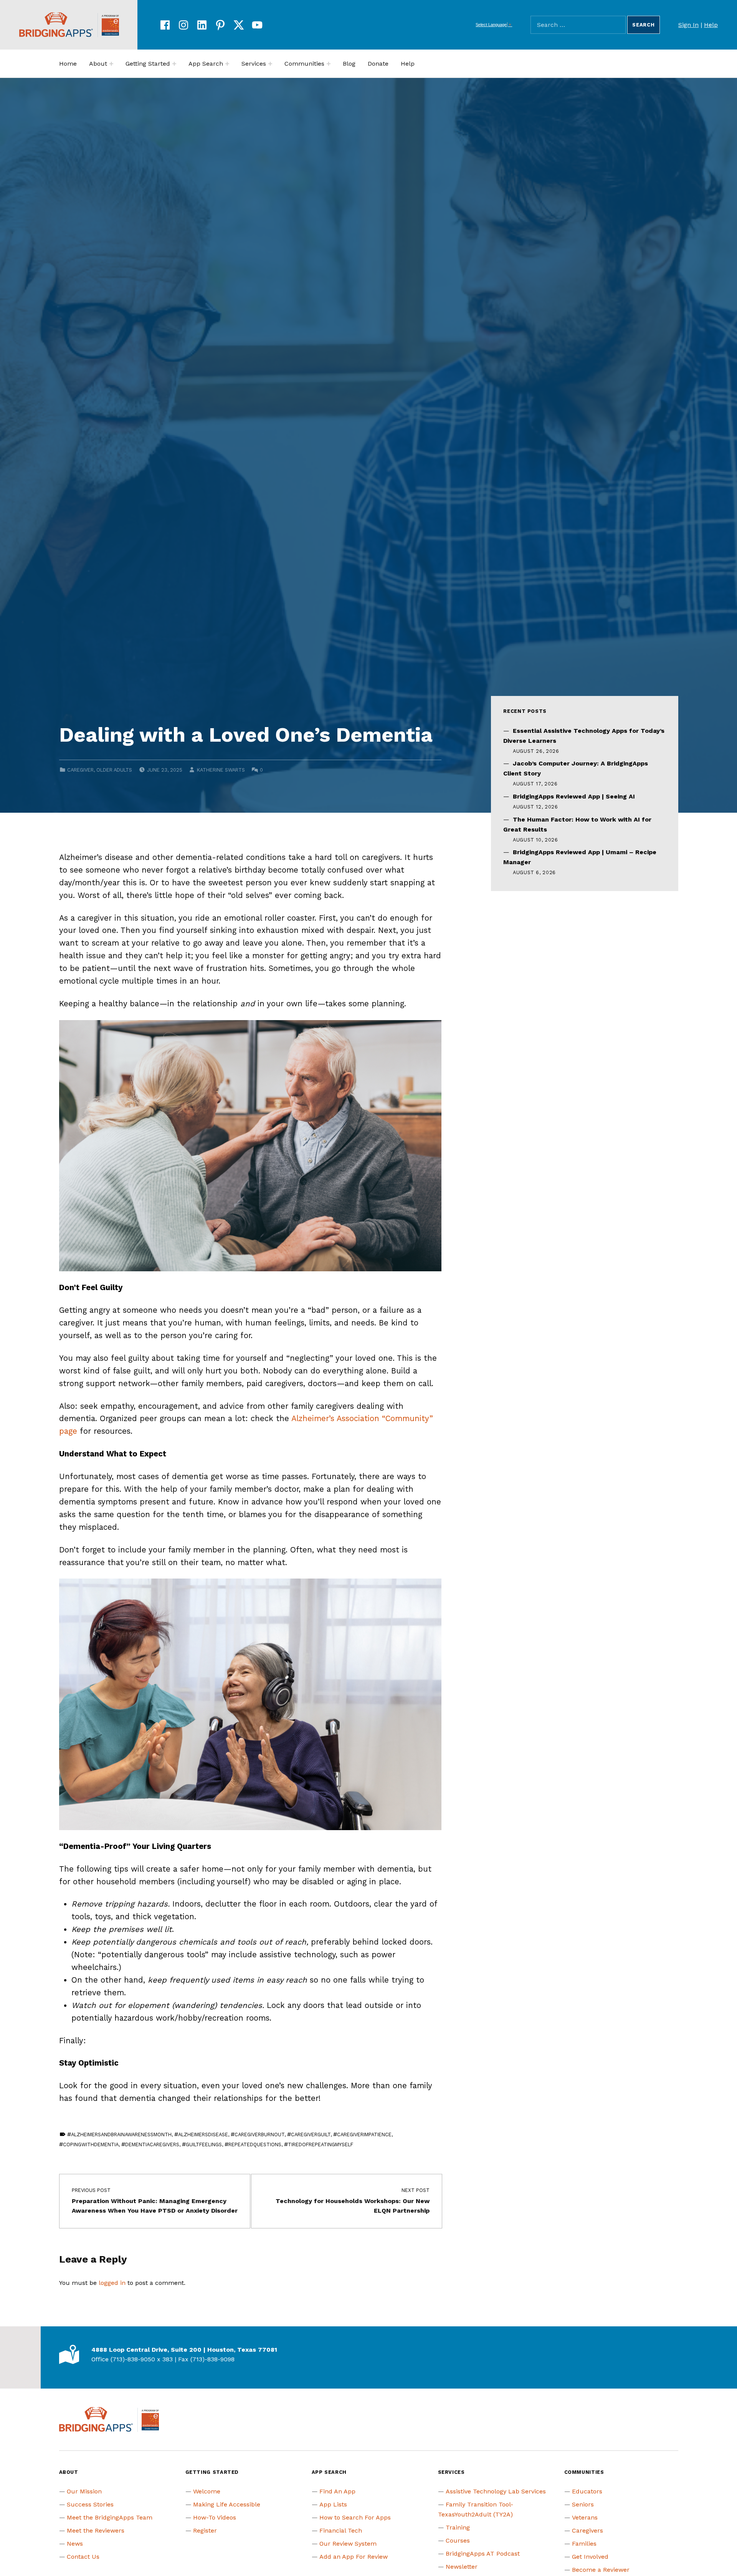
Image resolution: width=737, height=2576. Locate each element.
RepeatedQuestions (255, 2144)
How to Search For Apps (355, 2517)
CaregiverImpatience (364, 2135)
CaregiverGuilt (311, 2135)
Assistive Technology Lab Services (496, 2491)
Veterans (585, 2517)
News (75, 2544)
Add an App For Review (354, 2557)
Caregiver (80, 770)
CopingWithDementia (91, 2144)
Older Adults (114, 770)
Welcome (207, 2491)
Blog (349, 64)
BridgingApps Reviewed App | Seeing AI (574, 796)
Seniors (583, 2504)
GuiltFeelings (204, 2144)
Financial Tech (341, 2530)
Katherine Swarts (221, 770)
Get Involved (590, 2557)
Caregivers (587, 2530)
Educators (587, 2491)
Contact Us (83, 2557)
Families (584, 2544)
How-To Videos (215, 2517)
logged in (112, 2283)
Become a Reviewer (601, 2570)
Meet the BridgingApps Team (110, 2517)
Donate (378, 64)
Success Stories (90, 2504)
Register (205, 2530)
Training (458, 2527)
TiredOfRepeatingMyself (321, 2144)
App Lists (333, 2504)
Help (711, 25)
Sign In (688, 25)
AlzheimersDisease (203, 2135)
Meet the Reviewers (96, 2530)
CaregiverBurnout (259, 2135)
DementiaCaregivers (152, 2144)
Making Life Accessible (227, 2504)
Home (68, 64)
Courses (458, 2540)
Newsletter (462, 2567)
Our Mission (84, 2491)
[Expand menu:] (111, 64)
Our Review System (348, 2544)
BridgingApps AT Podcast (483, 2554)
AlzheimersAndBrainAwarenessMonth (121, 2135)
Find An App (337, 2491)
